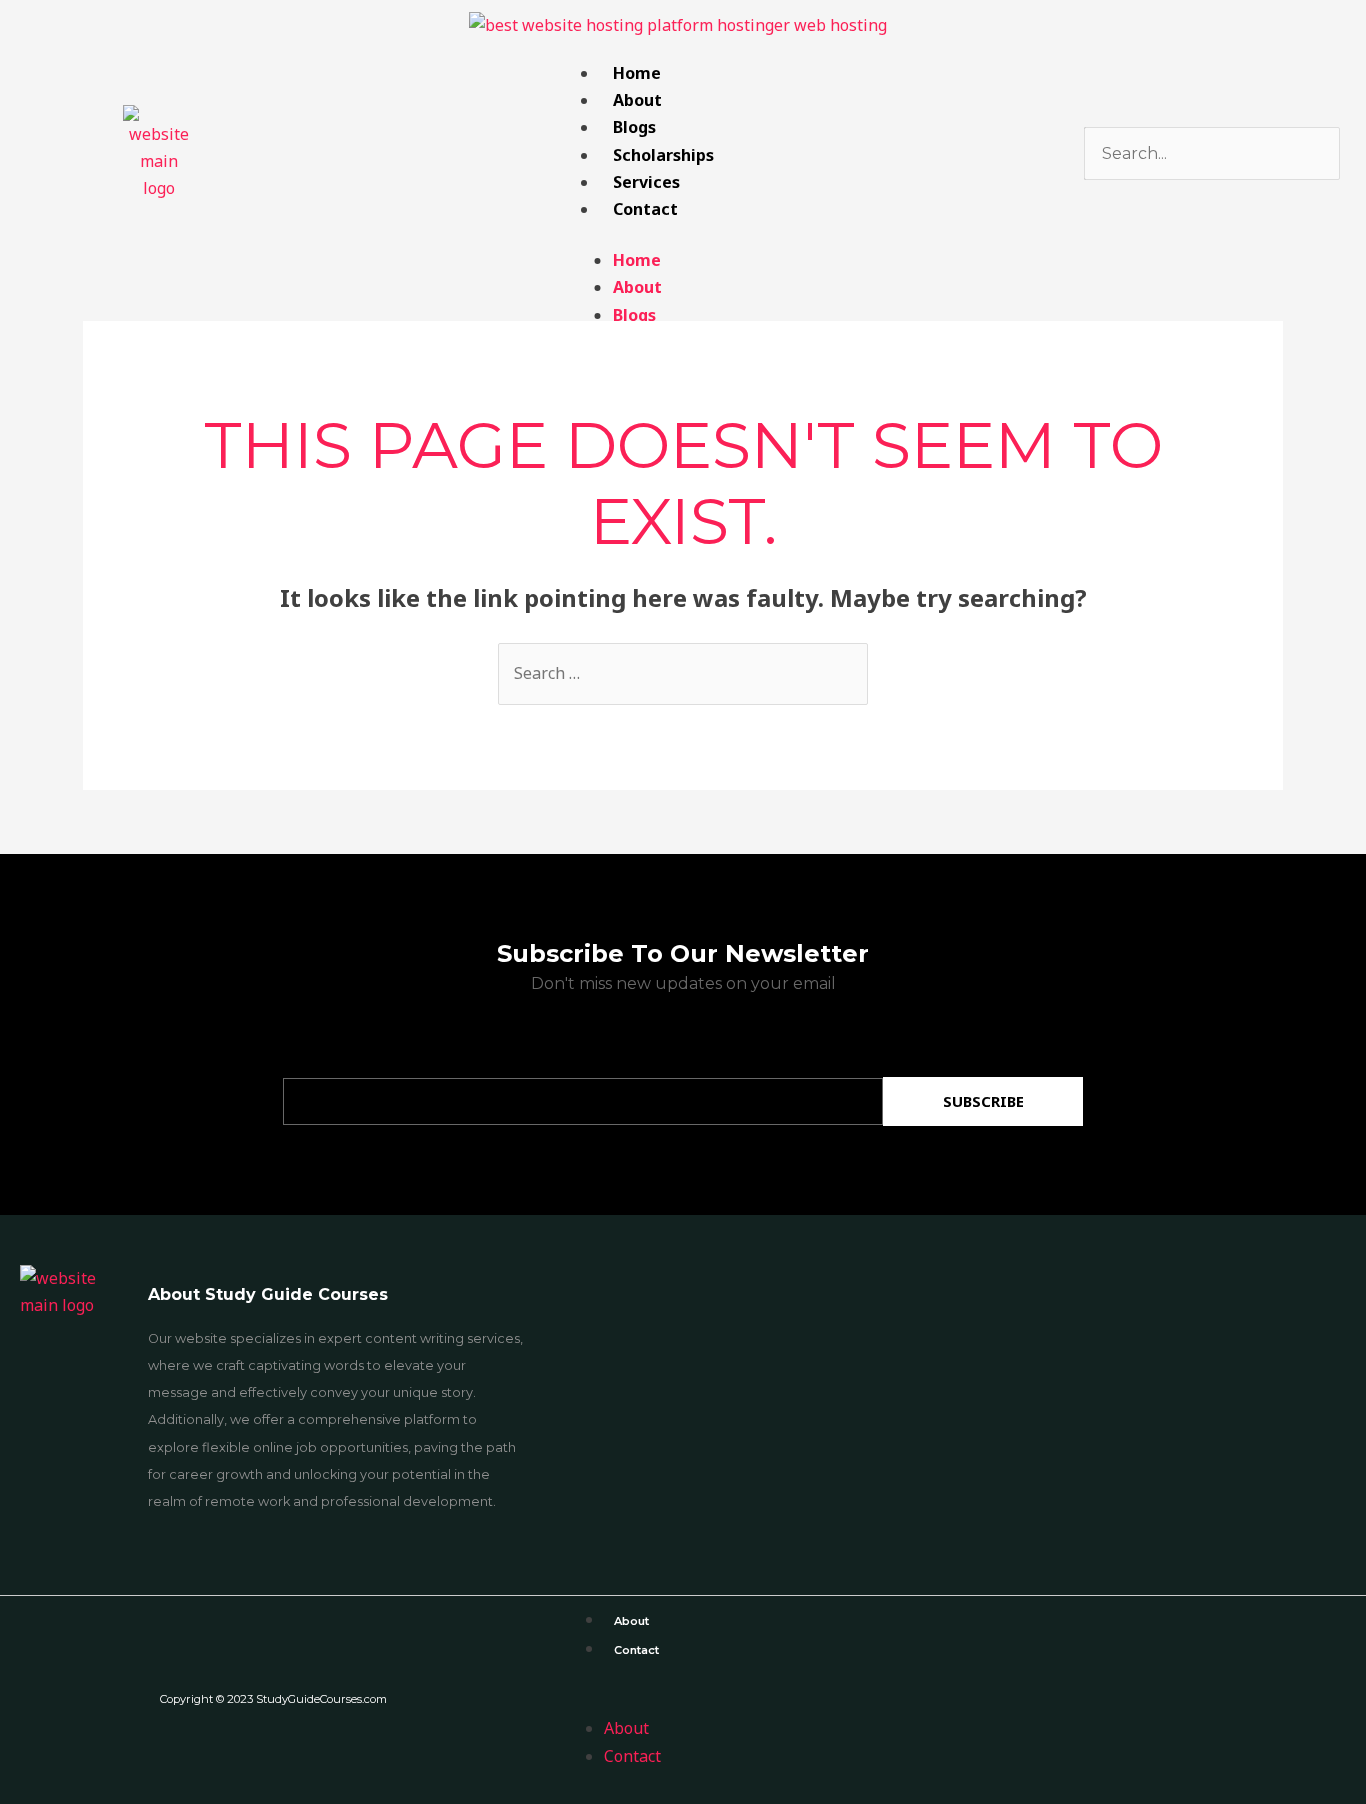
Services (646, 182)
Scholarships (663, 155)
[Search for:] (683, 673)
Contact (645, 209)
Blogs (634, 127)
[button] (956, 1701)
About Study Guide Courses (268, 1294)
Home (637, 73)
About (637, 100)
